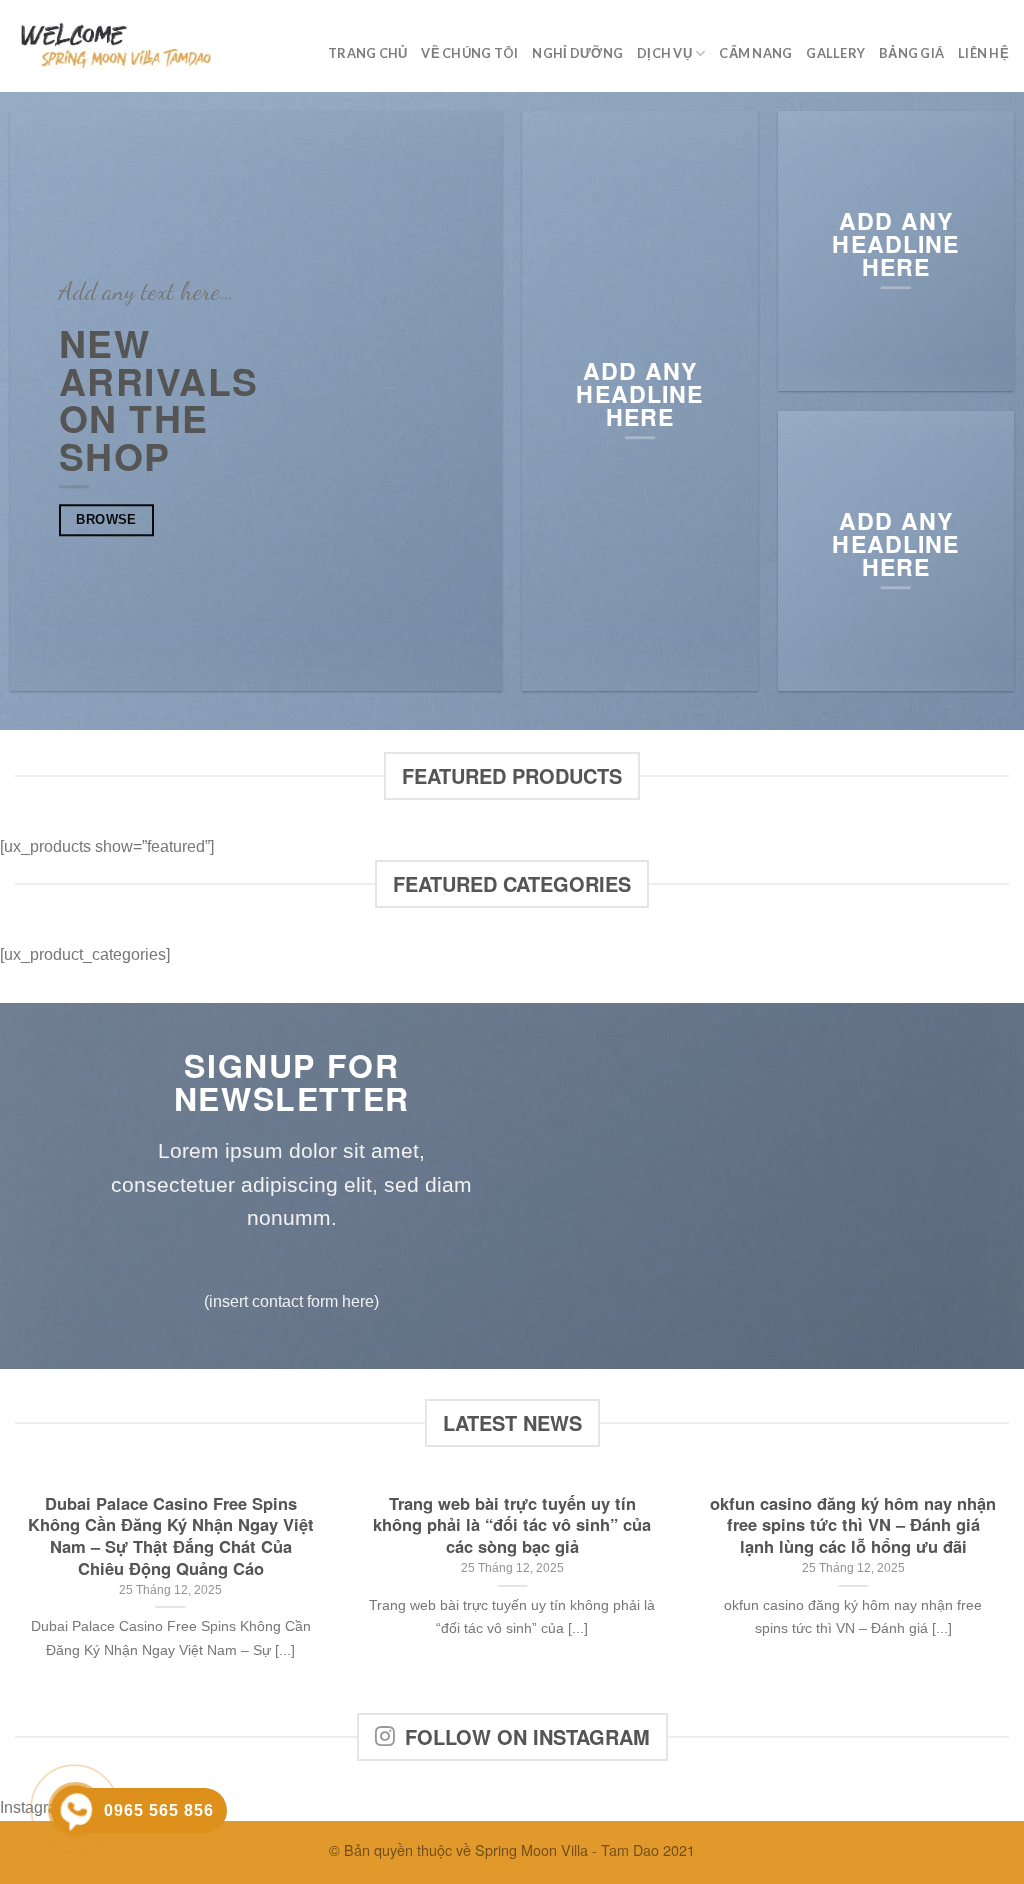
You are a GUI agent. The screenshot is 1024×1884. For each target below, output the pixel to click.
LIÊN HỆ (983, 53)
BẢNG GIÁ (911, 53)
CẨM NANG (755, 53)
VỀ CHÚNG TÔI (469, 53)
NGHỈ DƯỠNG (577, 53)
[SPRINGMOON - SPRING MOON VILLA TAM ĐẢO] (115, 46)
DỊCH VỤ (664, 53)
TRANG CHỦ (367, 53)
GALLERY (835, 53)
